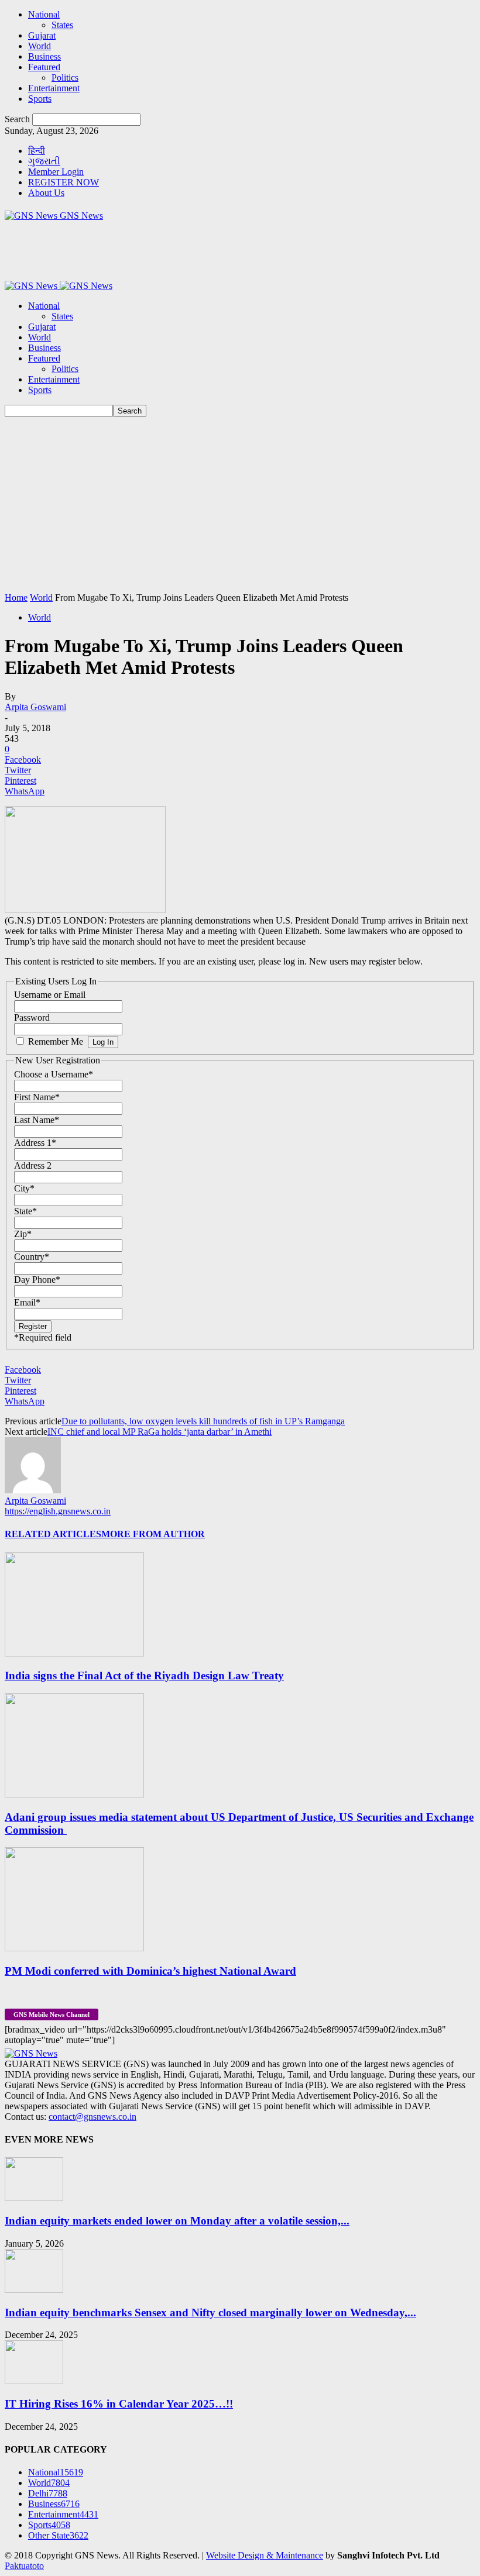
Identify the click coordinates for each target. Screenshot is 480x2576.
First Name (37, 1097)
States (62, 25)
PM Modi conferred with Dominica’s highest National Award (150, 1971)
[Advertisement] (240, 505)
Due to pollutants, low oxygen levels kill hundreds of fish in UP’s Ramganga (203, 1421)
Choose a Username (54, 1074)
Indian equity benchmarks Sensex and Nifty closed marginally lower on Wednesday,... (210, 2312)
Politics (65, 78)
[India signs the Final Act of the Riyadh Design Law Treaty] (74, 1653)
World (40, 46)
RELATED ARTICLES (53, 1534)
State (25, 1211)
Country (32, 1257)
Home (16, 597)
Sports (40, 99)
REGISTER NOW (64, 182)
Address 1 (35, 1143)
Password (32, 1017)
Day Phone (37, 1280)
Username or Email (50, 995)
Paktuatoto (24, 2566)
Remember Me (56, 1041)
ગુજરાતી (44, 161)
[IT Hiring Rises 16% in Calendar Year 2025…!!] (34, 2381)
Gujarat (42, 35)
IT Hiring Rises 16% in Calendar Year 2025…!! (119, 2404)
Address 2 (33, 1165)
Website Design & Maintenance (265, 2555)
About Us (46, 193)
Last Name (37, 1120)
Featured (44, 67)
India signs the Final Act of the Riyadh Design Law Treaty (144, 1676)
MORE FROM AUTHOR (153, 1534)
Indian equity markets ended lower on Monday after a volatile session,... (177, 2221)
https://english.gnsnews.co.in (58, 1511)
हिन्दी (37, 151)
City (24, 1188)
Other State (58, 2535)
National (44, 14)
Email (27, 1302)
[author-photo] (33, 1490)
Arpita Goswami (35, 707)
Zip (23, 1234)
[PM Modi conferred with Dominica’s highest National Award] (74, 1948)
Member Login (56, 172)
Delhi (48, 2493)
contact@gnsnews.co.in (92, 2117)
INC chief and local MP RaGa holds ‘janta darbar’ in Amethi (160, 1432)
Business (44, 56)
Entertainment (54, 88)
